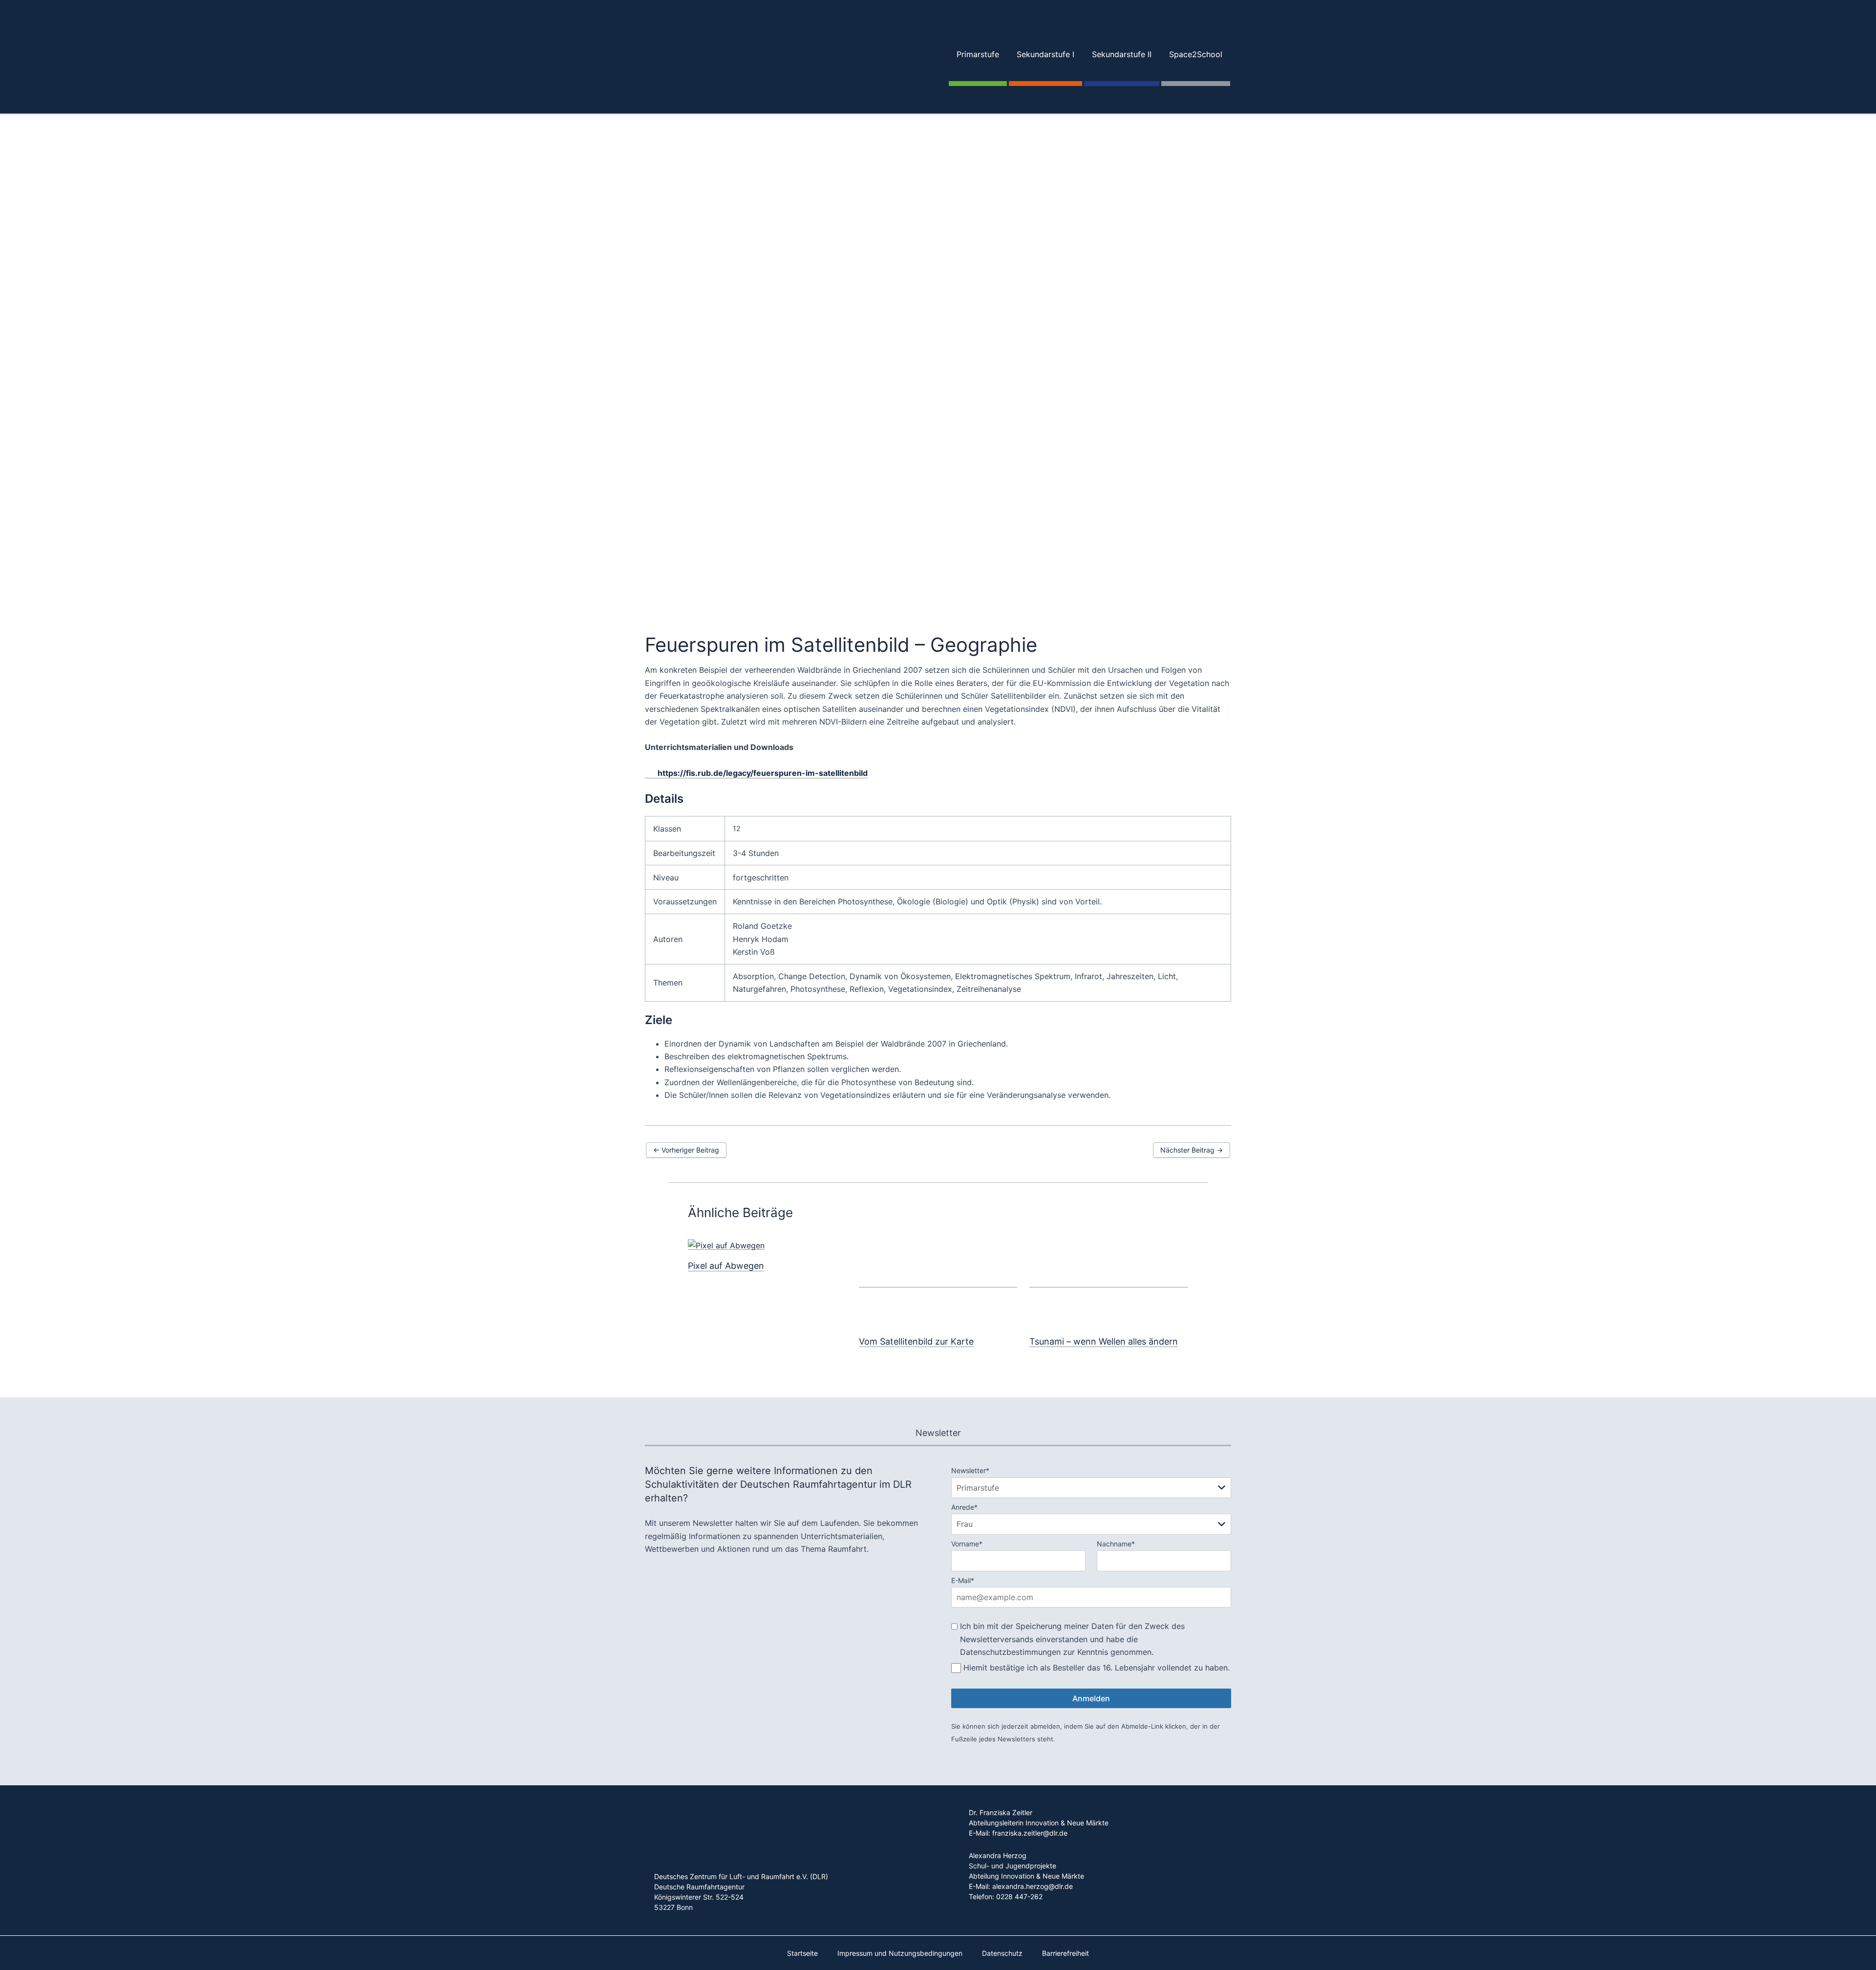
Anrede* (964, 1507)
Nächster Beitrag (1192, 1150)
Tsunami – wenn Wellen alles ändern (1104, 1341)
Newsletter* (970, 1470)
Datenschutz (1002, 1953)
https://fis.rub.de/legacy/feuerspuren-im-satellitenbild (763, 773)
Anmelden (1091, 1698)
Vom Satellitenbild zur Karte (916, 1341)
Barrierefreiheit (1066, 1953)
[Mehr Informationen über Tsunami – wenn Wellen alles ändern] (1109, 1282)
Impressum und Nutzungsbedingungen (900, 1953)
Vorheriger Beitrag (686, 1150)
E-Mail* (963, 1580)
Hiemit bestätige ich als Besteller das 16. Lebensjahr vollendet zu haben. (1097, 1668)
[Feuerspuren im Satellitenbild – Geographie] (938, 466)
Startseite (802, 1953)
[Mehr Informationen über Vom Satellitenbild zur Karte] (938, 1282)
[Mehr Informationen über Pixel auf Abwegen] (726, 1245)
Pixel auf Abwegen (726, 1266)
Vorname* (967, 1544)
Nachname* (1116, 1544)
